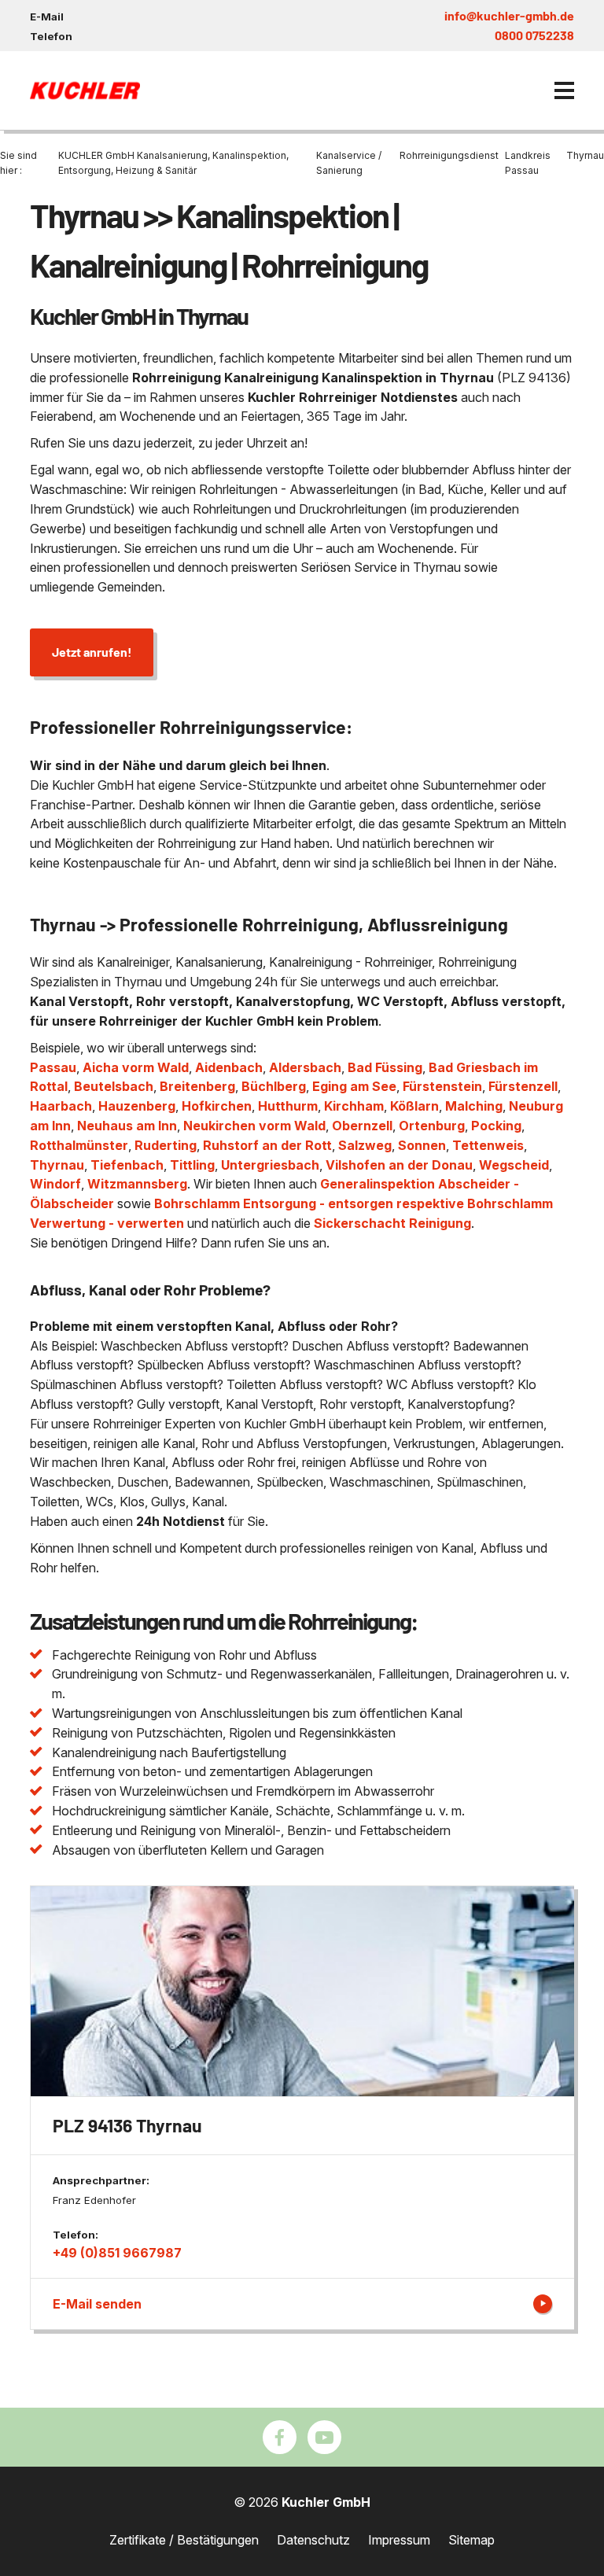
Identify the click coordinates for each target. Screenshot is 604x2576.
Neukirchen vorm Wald (254, 1126)
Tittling (192, 1165)
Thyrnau (57, 1165)
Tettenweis (488, 1145)
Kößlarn (414, 1106)
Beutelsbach (114, 1086)
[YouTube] (324, 2437)
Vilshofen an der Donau (399, 1165)
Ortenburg (432, 1126)
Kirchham (354, 1106)
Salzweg (365, 1145)
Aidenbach (229, 1067)
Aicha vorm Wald (136, 1067)
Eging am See (354, 1086)
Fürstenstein (442, 1086)
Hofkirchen (217, 1106)
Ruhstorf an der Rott (267, 1145)
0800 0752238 (534, 35)
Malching (474, 1106)
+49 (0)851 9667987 (117, 2253)
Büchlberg (274, 1086)
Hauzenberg (137, 1106)
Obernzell (362, 1126)
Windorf (55, 1184)
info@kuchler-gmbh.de (509, 15)
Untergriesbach (270, 1165)
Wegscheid (514, 1165)
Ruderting (166, 1145)
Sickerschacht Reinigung (392, 1223)
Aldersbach (305, 1067)
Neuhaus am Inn (127, 1126)
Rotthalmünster (79, 1145)
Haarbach (61, 1106)
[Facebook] (280, 2437)
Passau (53, 1067)
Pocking (496, 1126)
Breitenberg (197, 1086)
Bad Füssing (385, 1067)
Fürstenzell (523, 1086)
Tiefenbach (127, 1165)
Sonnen (422, 1145)
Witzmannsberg (137, 1184)
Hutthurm (288, 1106)
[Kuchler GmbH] (85, 90)
